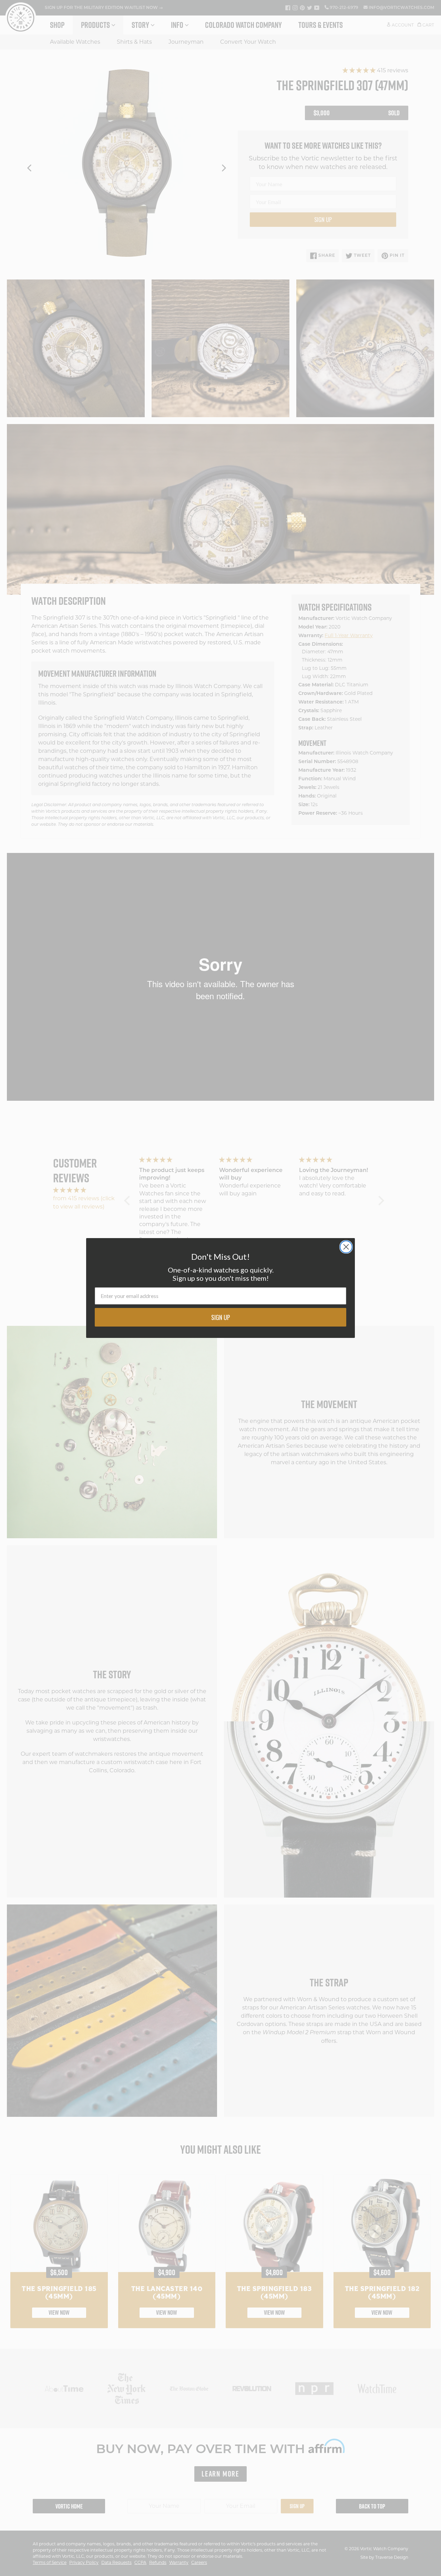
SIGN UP (221, 1317)
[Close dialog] (346, 1247)
